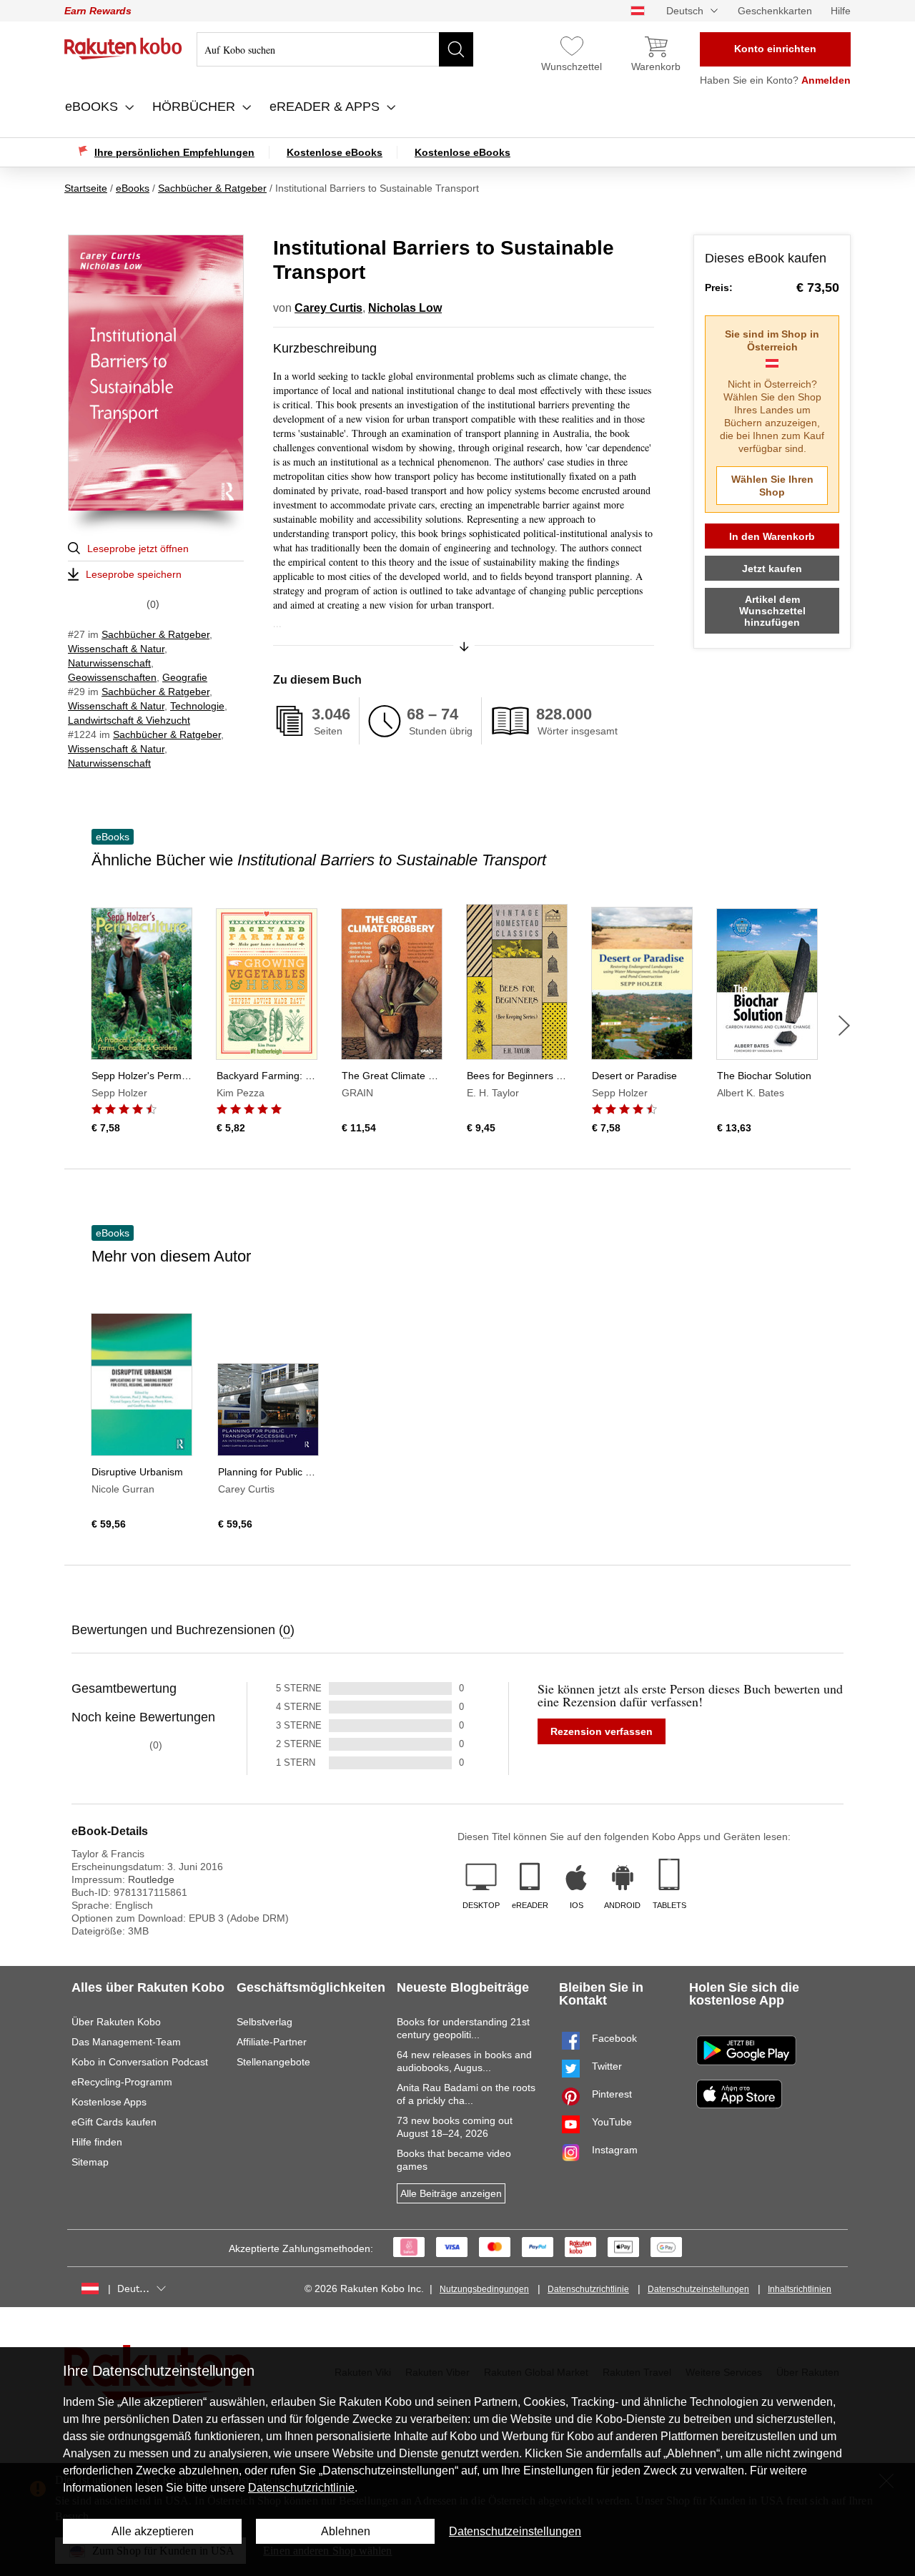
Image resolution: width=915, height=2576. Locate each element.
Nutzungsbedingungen (484, 2289)
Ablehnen (346, 2531)
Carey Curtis (328, 308)
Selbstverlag (264, 2022)
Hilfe (841, 11)
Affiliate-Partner (272, 2042)
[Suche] (456, 49)
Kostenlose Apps (109, 2102)
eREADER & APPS (326, 107)
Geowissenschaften (112, 677)
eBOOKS (93, 107)
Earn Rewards (98, 11)
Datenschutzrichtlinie (588, 2289)
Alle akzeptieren (153, 2531)
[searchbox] (335, 49)
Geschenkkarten (775, 11)
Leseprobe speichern (134, 574)
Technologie (197, 706)
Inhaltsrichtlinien (800, 2289)
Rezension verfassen (602, 1731)
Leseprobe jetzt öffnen (138, 549)
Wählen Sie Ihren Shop (772, 486)
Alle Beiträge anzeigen (451, 2193)
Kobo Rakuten (123, 49)
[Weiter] (844, 1026)
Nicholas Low (405, 308)
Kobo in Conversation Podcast (140, 2062)
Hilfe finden (97, 2142)
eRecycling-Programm (122, 2082)
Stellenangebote (273, 2062)
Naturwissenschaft (109, 663)
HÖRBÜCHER (196, 107)
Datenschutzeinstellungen (698, 2289)
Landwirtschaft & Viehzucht (129, 720)
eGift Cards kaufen (114, 2122)
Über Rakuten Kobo (116, 2022)
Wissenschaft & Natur (116, 649)
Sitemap (90, 2162)
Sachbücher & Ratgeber (155, 634)
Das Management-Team (126, 2042)
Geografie (185, 677)
